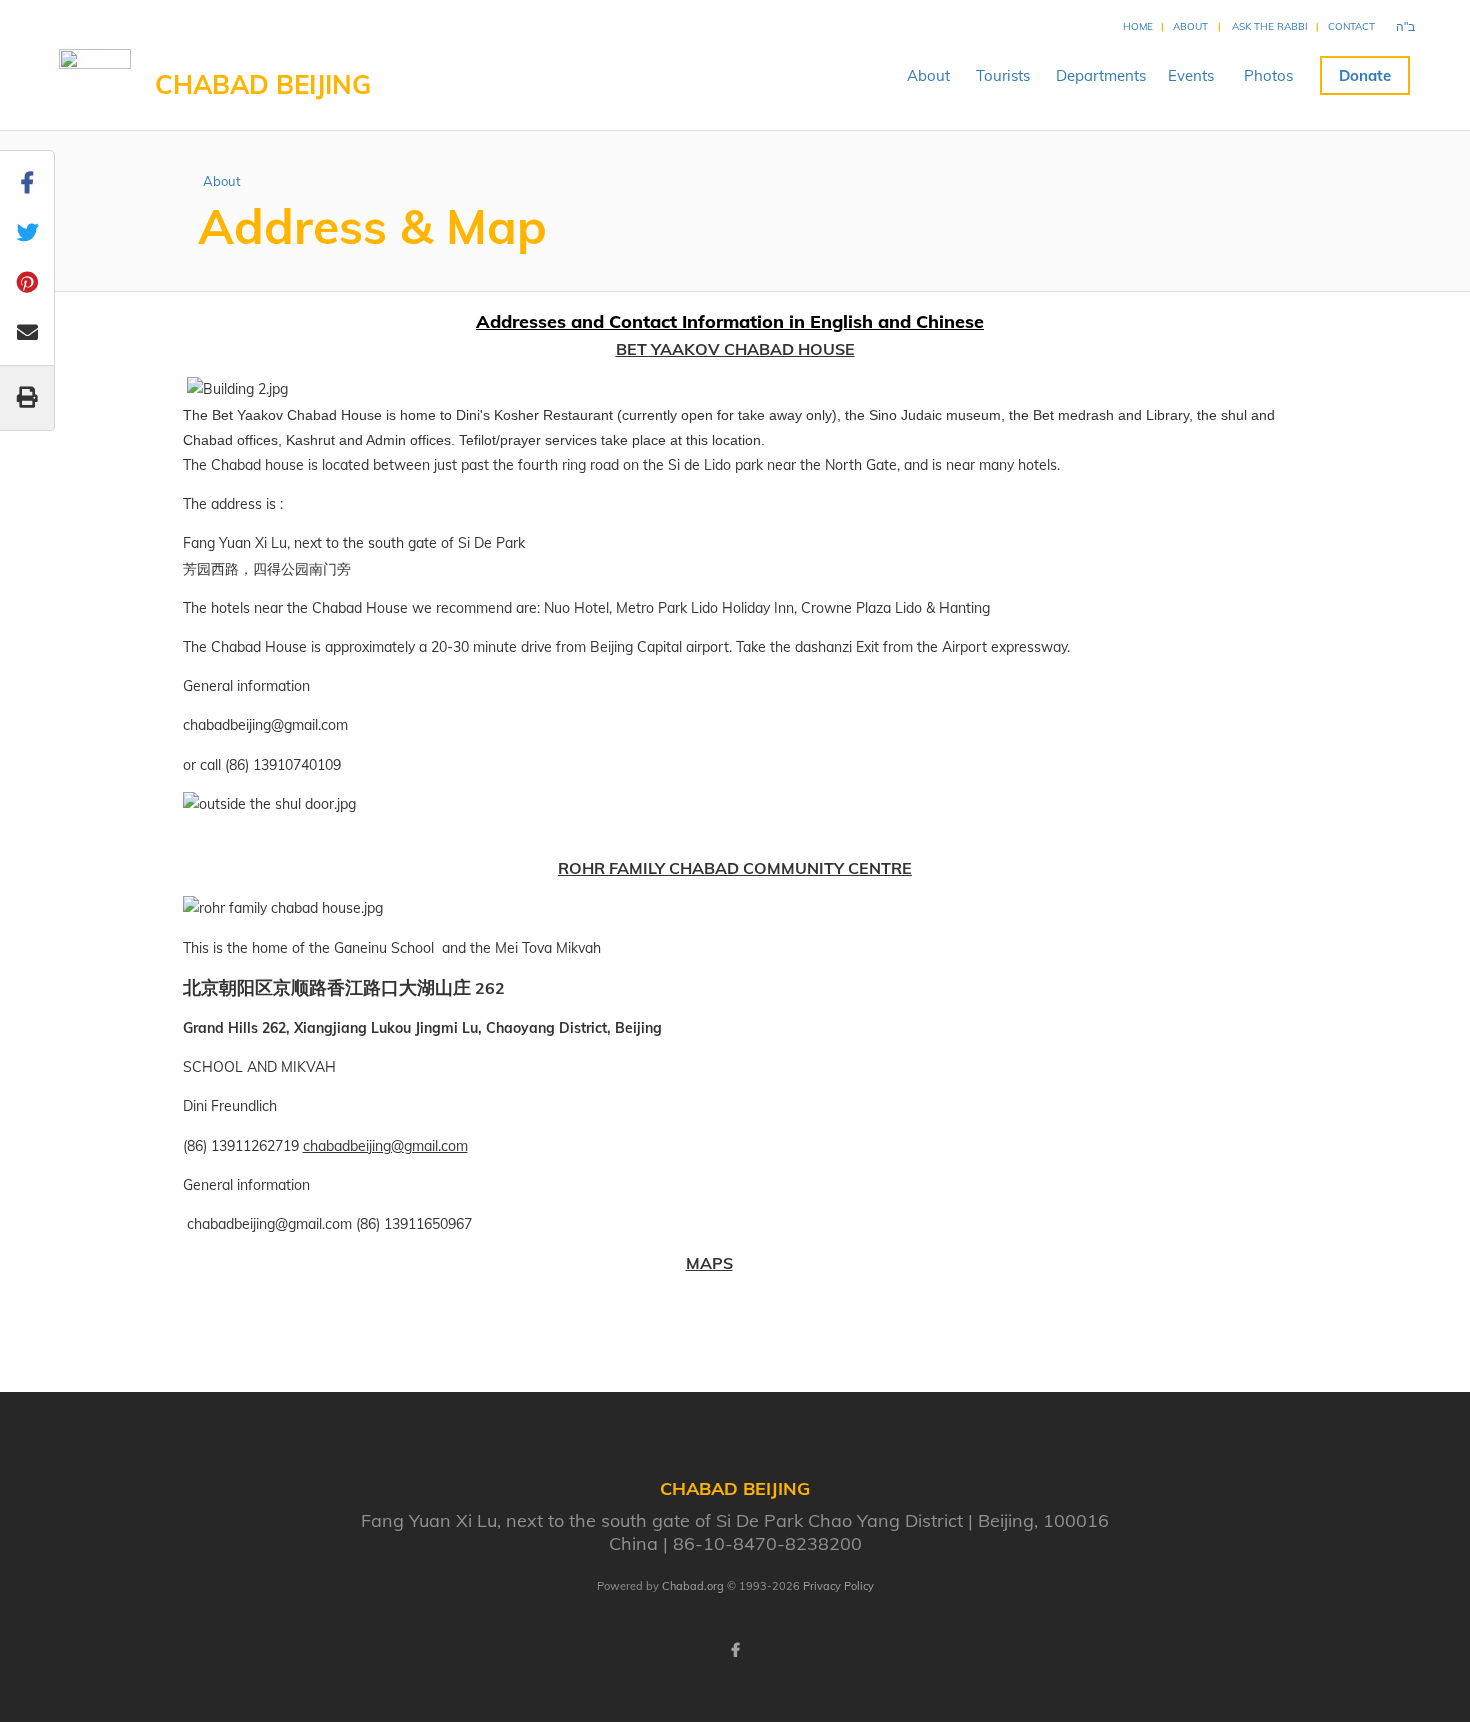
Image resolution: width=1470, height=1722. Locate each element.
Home (1138, 26)
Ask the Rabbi (1270, 26)
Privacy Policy (838, 1586)
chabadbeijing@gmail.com (385, 1146)
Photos (1268, 75)
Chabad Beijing (263, 84)
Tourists (1003, 75)
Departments (1101, 75)
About (1190, 26)
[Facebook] (735, 1650)
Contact (1351, 26)
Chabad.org (693, 1586)
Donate (1365, 75)
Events (1191, 75)
